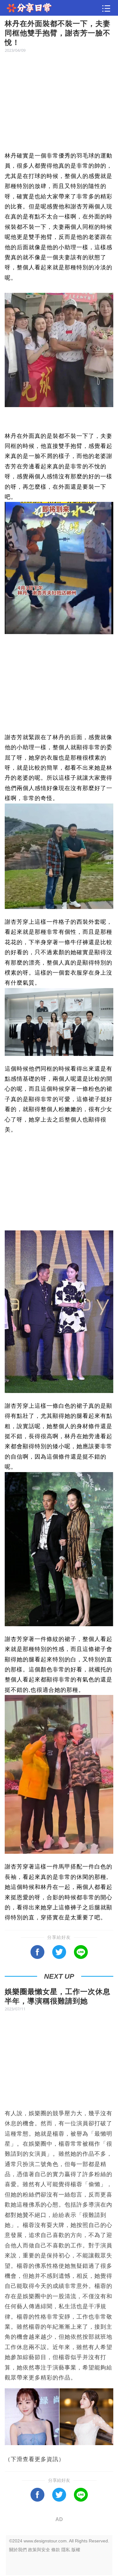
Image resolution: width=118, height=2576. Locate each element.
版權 (76, 2550)
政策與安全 (39, 2550)
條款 (56, 2550)
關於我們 (18, 2550)
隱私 (66, 2550)
